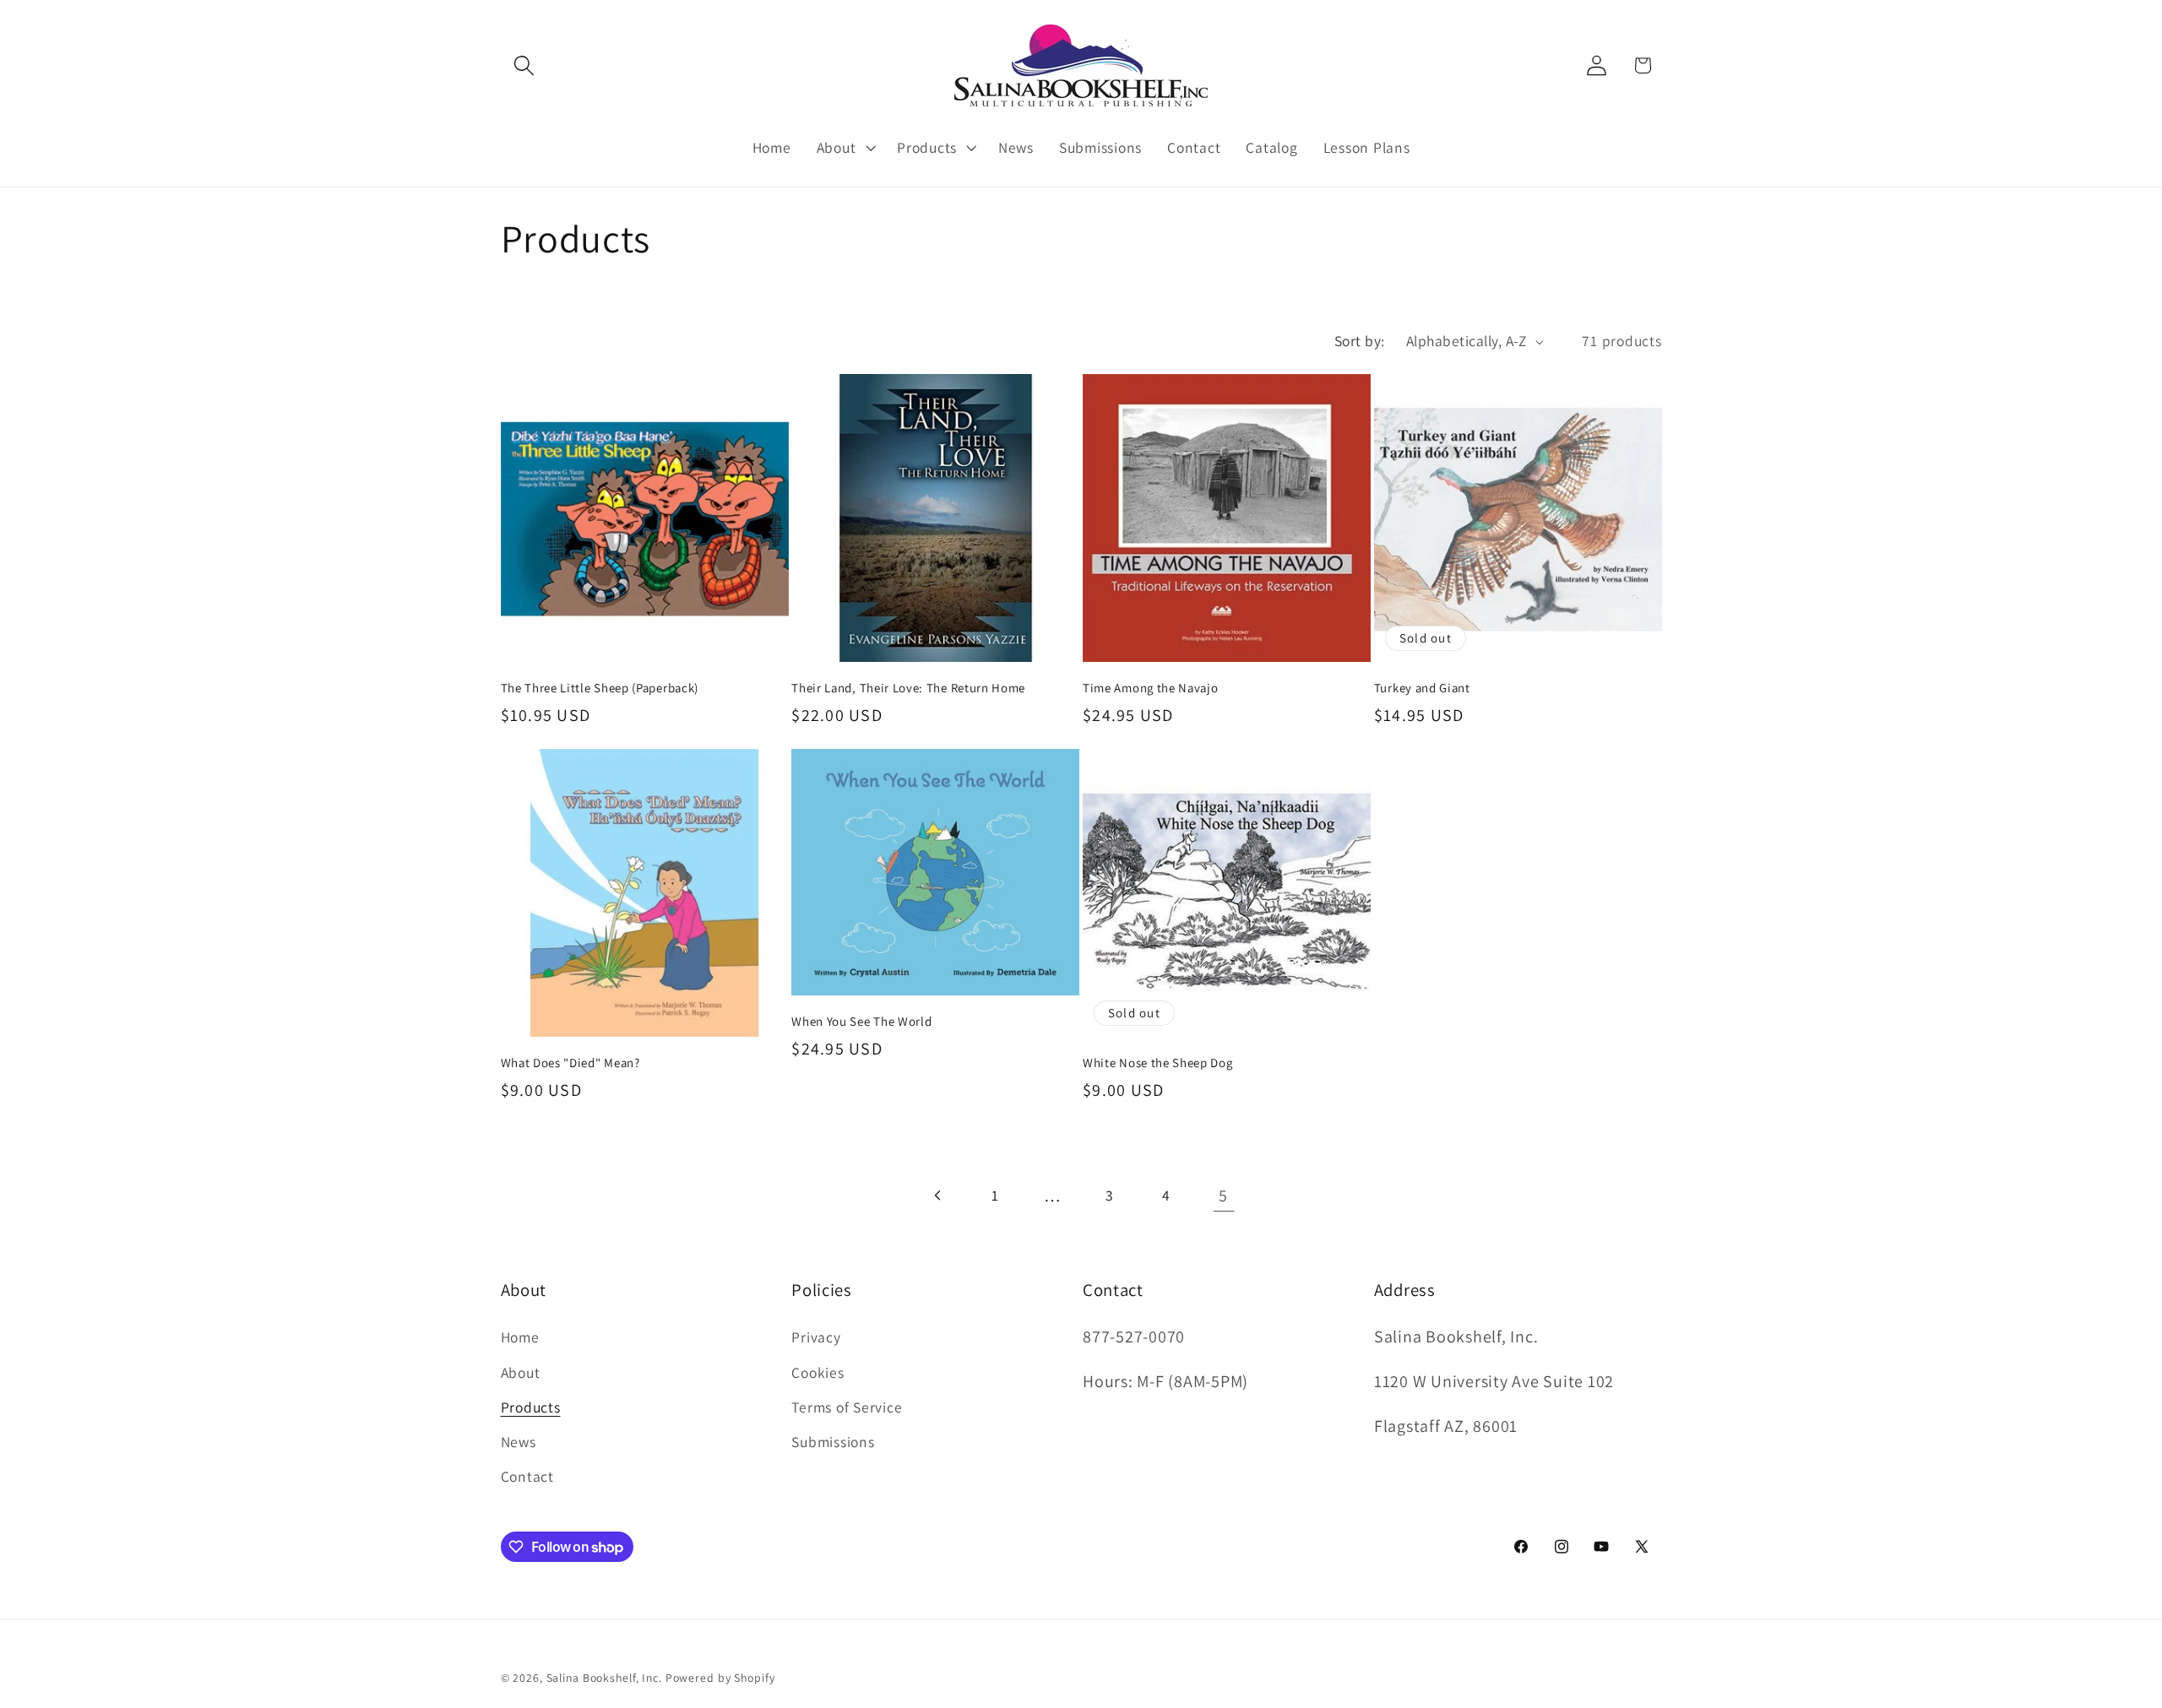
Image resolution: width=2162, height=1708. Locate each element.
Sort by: (1360, 341)
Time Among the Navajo (1151, 688)
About (521, 1372)
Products (531, 1407)
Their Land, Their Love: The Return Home (908, 688)
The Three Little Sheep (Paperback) (600, 688)
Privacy (816, 1337)
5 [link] (1223, 1196)
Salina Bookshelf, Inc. (604, 1678)
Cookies (818, 1372)
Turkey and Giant (1422, 688)
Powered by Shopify (720, 1678)
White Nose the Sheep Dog (1158, 1063)
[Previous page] (939, 1195)
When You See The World (861, 1021)
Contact (527, 1476)
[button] (524, 65)
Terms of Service (847, 1407)
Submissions (833, 1442)
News (519, 1442)
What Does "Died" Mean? (570, 1063)
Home (520, 1337)
